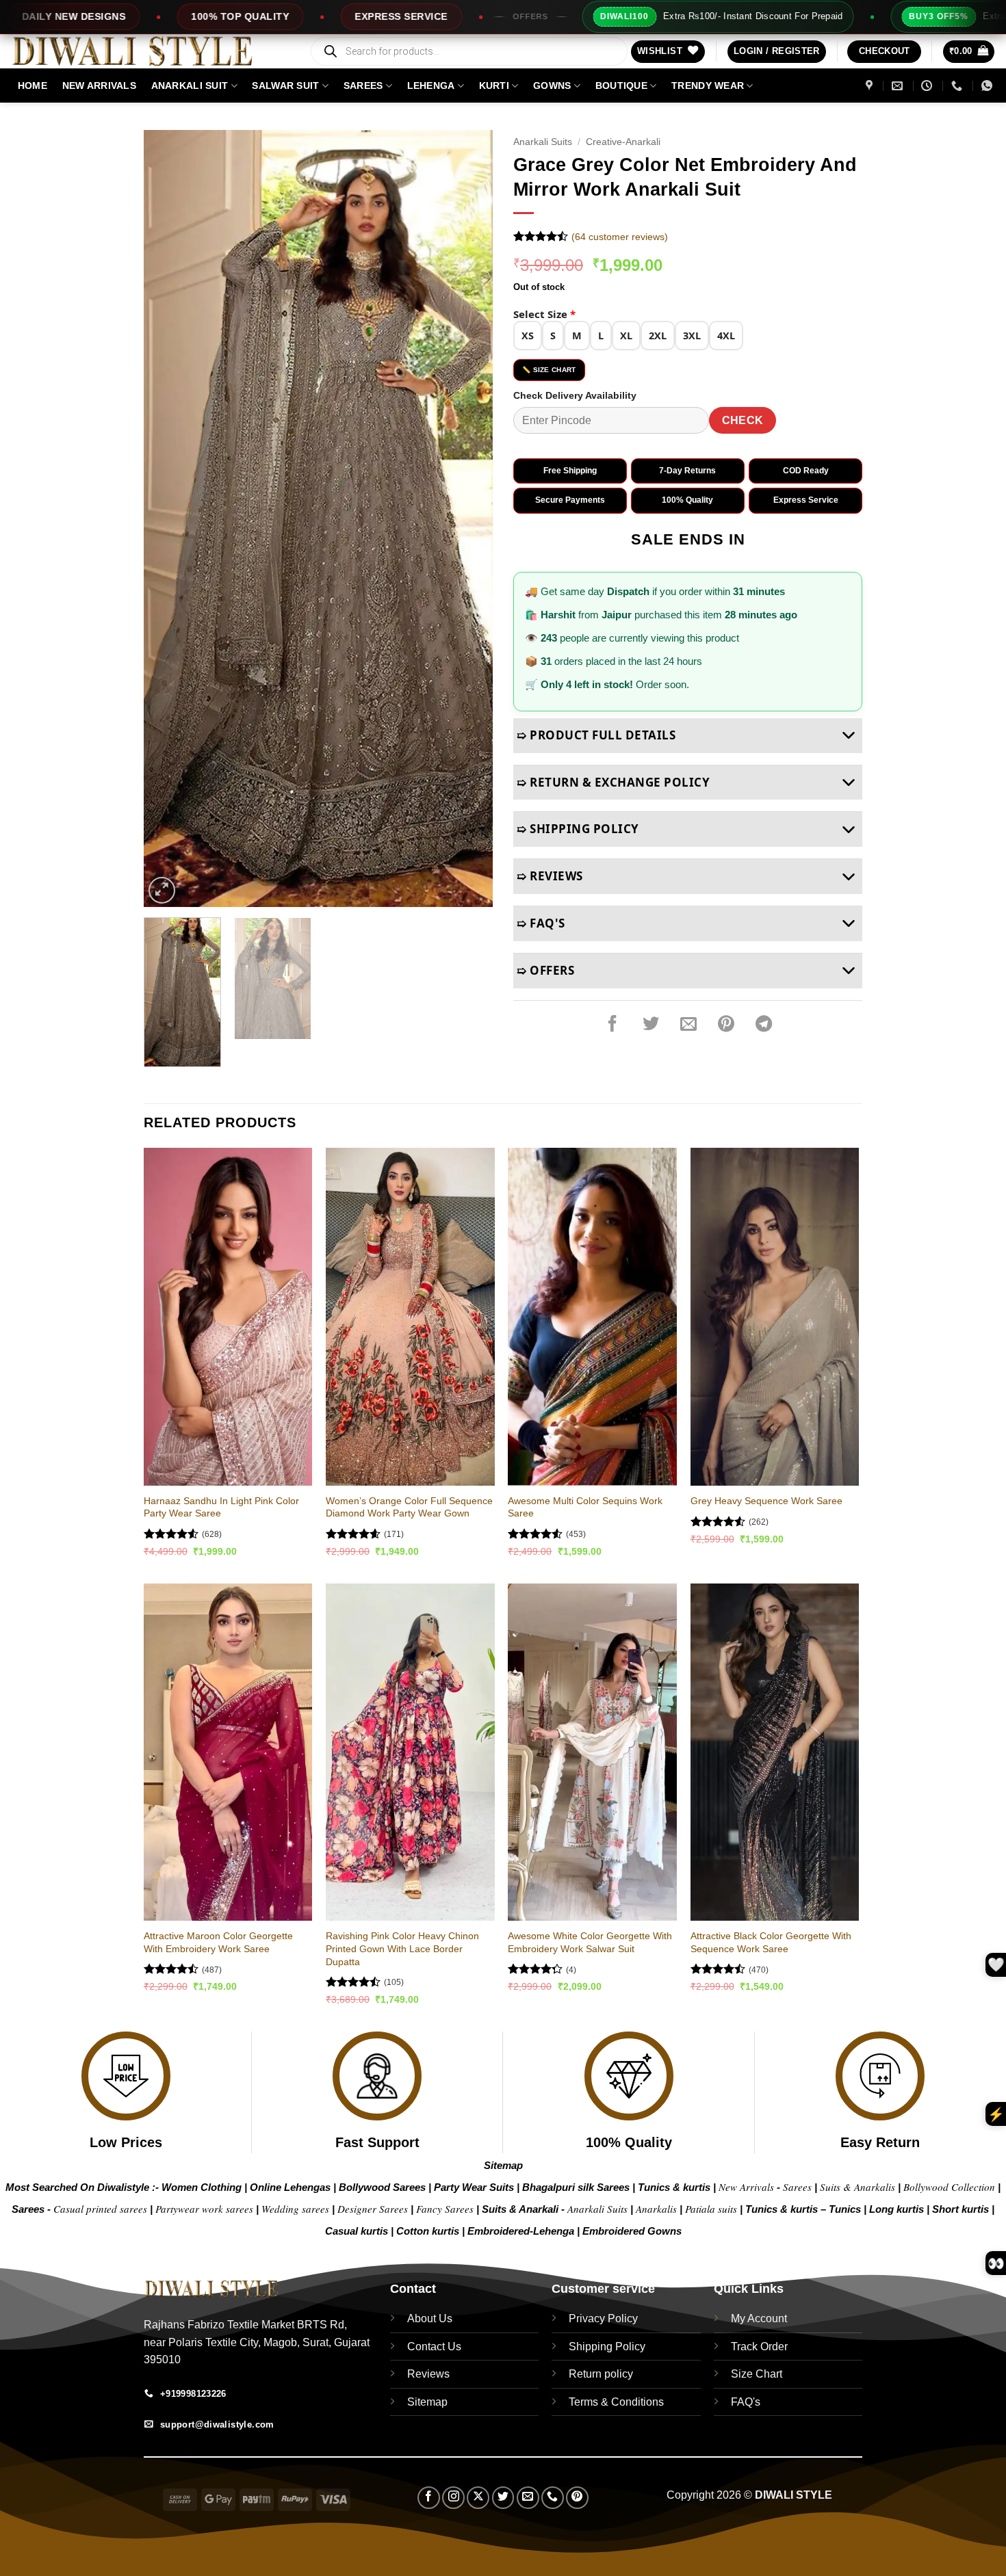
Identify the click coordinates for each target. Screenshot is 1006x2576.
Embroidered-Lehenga (521, 2231)
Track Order (759, 2347)
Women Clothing (202, 2187)
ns (676, 2231)
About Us (430, 2318)
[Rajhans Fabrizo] (871, 86)
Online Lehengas (290, 2187)
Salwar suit (285, 86)
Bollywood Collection (949, 2187)
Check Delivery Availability (575, 395)
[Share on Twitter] (651, 1025)
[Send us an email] (528, 2498)
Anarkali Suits (543, 142)
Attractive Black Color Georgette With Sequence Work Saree (771, 1942)
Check (743, 420)
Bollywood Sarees (382, 2187)
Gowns (552, 86)
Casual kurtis (358, 2231)
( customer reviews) (620, 237)
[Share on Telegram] (764, 1025)
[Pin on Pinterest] (726, 1025)
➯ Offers (545, 970)
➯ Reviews (550, 876)
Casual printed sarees (100, 2209)
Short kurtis (962, 2209)
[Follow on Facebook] (429, 2498)
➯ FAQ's (541, 923)
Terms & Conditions (616, 2402)
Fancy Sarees (445, 2209)
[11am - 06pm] (928, 86)
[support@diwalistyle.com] (899, 86)
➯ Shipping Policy (578, 829)
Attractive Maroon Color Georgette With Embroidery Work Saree (218, 1942)
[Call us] (553, 2498)
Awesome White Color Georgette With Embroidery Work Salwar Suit (590, 1942)
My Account (759, 2318)
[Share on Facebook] (612, 1025)
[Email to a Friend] (688, 1025)
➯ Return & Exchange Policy (613, 782)
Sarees (363, 86)
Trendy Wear (708, 86)
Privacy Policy (603, 2318)
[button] (777, 52)
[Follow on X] (478, 2498)
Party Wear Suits (474, 2187)
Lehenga (431, 86)
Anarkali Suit (190, 86)
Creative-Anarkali (623, 142)
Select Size (544, 314)
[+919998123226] (958, 86)
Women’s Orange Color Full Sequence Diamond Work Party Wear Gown (409, 1507)
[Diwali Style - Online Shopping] (149, 51)
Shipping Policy (607, 2347)
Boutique (621, 86)
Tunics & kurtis (674, 2187)
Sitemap (503, 2165)
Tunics (846, 2209)
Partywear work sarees (204, 2209)
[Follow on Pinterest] (577, 2498)
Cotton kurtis (429, 2231)
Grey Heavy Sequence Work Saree (766, 1501)
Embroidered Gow (626, 2231)
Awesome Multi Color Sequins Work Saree (585, 1507)
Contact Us (434, 2347)
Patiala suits (712, 2209)
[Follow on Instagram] (453, 2498)
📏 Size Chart (549, 370)
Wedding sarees (295, 2209)
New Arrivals (99, 86)
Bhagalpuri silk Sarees (576, 2187)
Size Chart (757, 2374)
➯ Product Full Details (596, 735)
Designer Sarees (373, 2209)
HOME (33, 86)
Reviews (428, 2374)
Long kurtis (898, 2209)
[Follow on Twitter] (503, 2498)
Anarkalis (658, 2209)
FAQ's (746, 2402)
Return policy (601, 2374)
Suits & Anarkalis (857, 2187)
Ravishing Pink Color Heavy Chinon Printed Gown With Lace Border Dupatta (402, 1948)
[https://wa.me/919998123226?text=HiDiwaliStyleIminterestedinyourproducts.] (989, 86)
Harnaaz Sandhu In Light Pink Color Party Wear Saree (221, 1507)
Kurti (494, 86)
